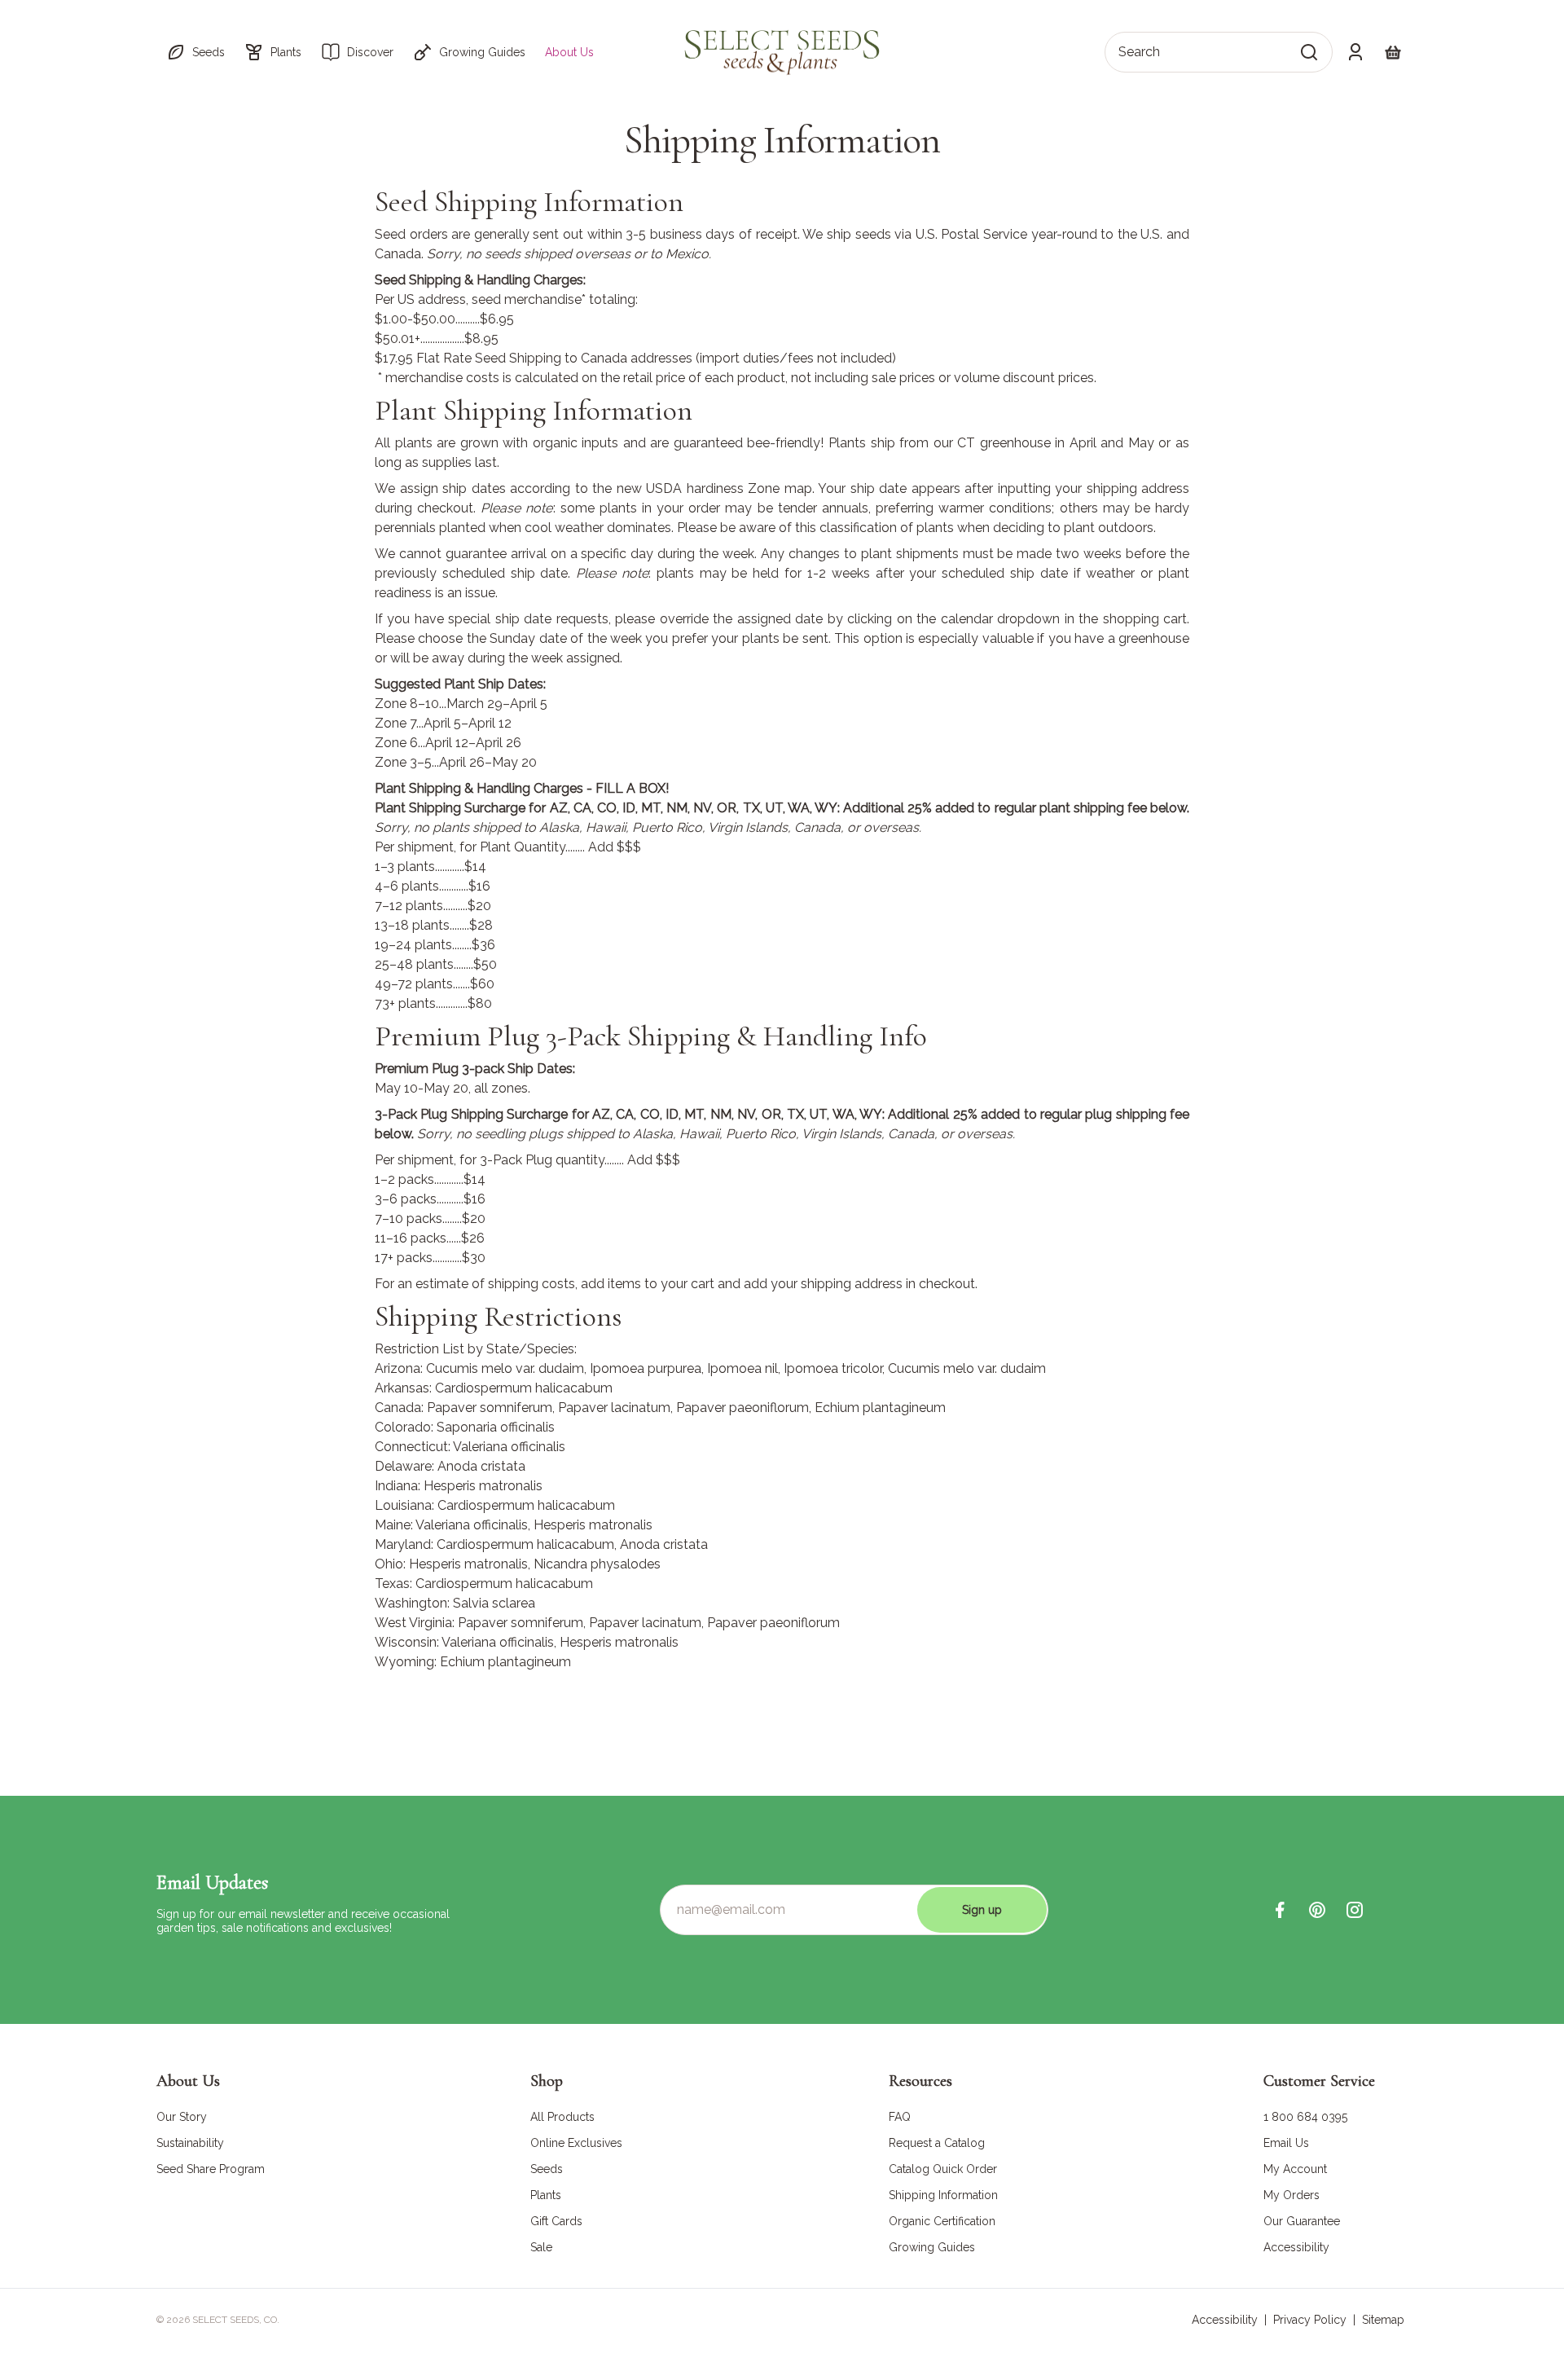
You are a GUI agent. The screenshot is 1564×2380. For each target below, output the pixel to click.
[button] (195, 52)
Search (1139, 52)
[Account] (1355, 52)
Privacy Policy (1310, 2320)
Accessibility (1225, 2320)
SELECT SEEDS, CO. (236, 2320)
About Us (569, 52)
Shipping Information (782, 140)
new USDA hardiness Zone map (714, 488)
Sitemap (1383, 2320)
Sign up (982, 1910)
